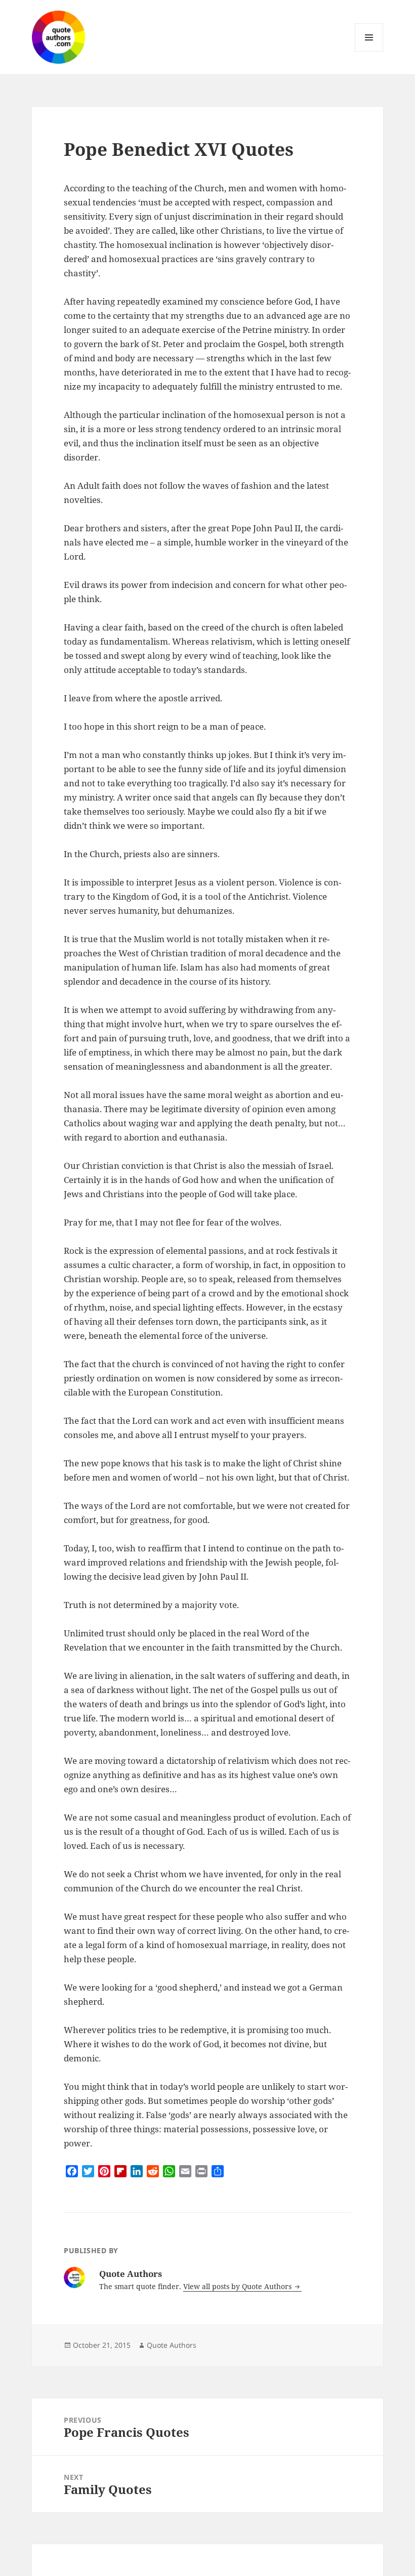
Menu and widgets (369, 51)
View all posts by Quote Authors (238, 2286)
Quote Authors (172, 2345)
